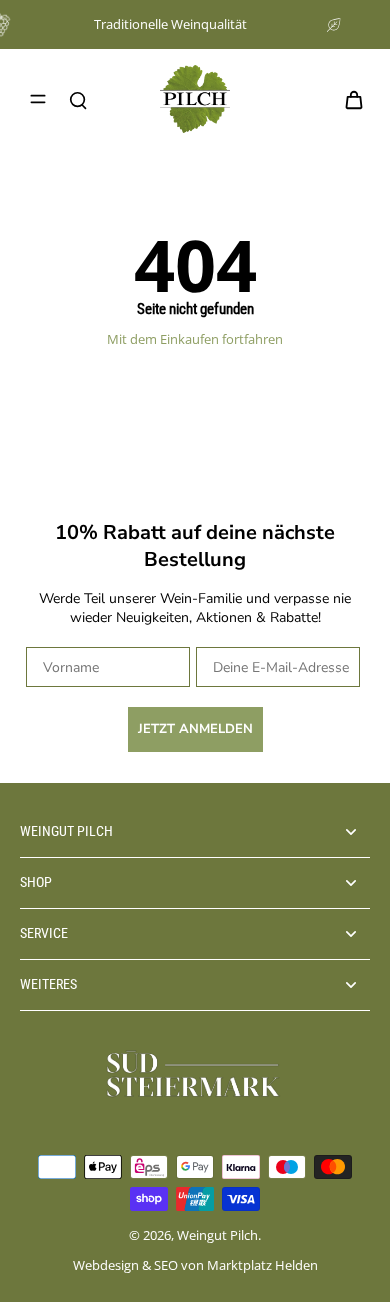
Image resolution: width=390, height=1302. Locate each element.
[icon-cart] (348, 99)
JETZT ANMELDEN (195, 729)
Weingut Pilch (217, 1235)
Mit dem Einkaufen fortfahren (195, 339)
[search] (78, 99)
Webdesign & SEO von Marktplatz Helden (195, 1265)
